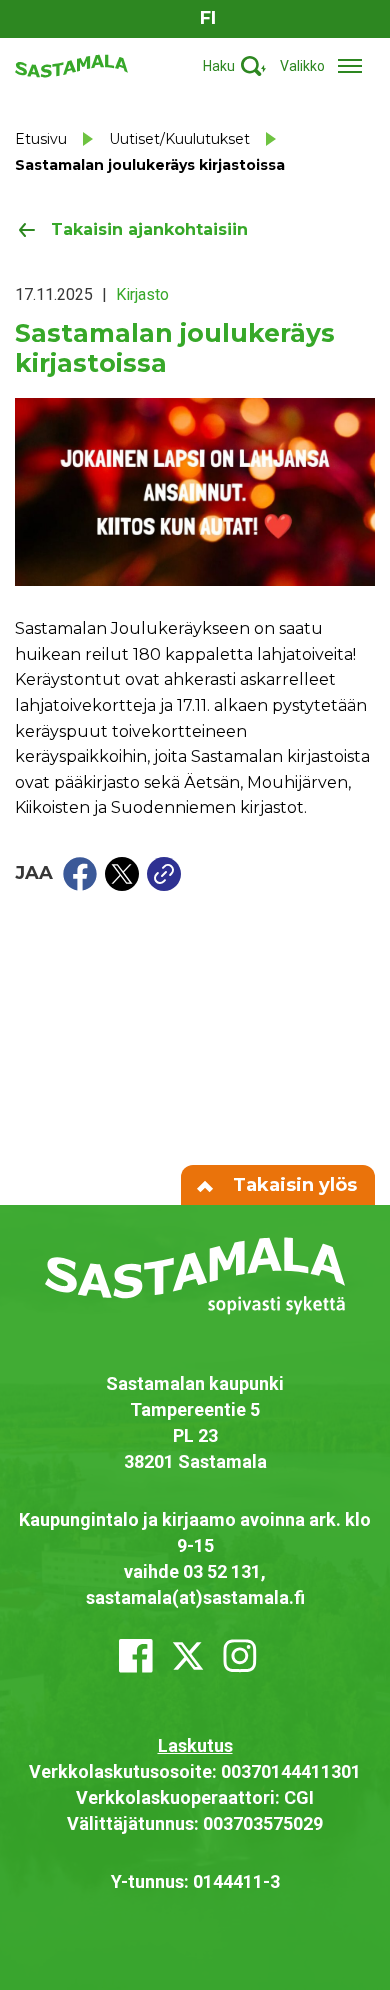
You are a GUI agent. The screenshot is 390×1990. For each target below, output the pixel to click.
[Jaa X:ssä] (122, 874)
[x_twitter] (188, 1656)
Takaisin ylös (292, 1185)
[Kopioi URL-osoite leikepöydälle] (164, 874)
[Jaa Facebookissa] (80, 874)
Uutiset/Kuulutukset (179, 139)
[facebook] (136, 1656)
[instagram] (240, 1656)
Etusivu (41, 139)
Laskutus (195, 1745)
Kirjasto (142, 294)
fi (208, 18)
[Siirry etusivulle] (71, 64)
